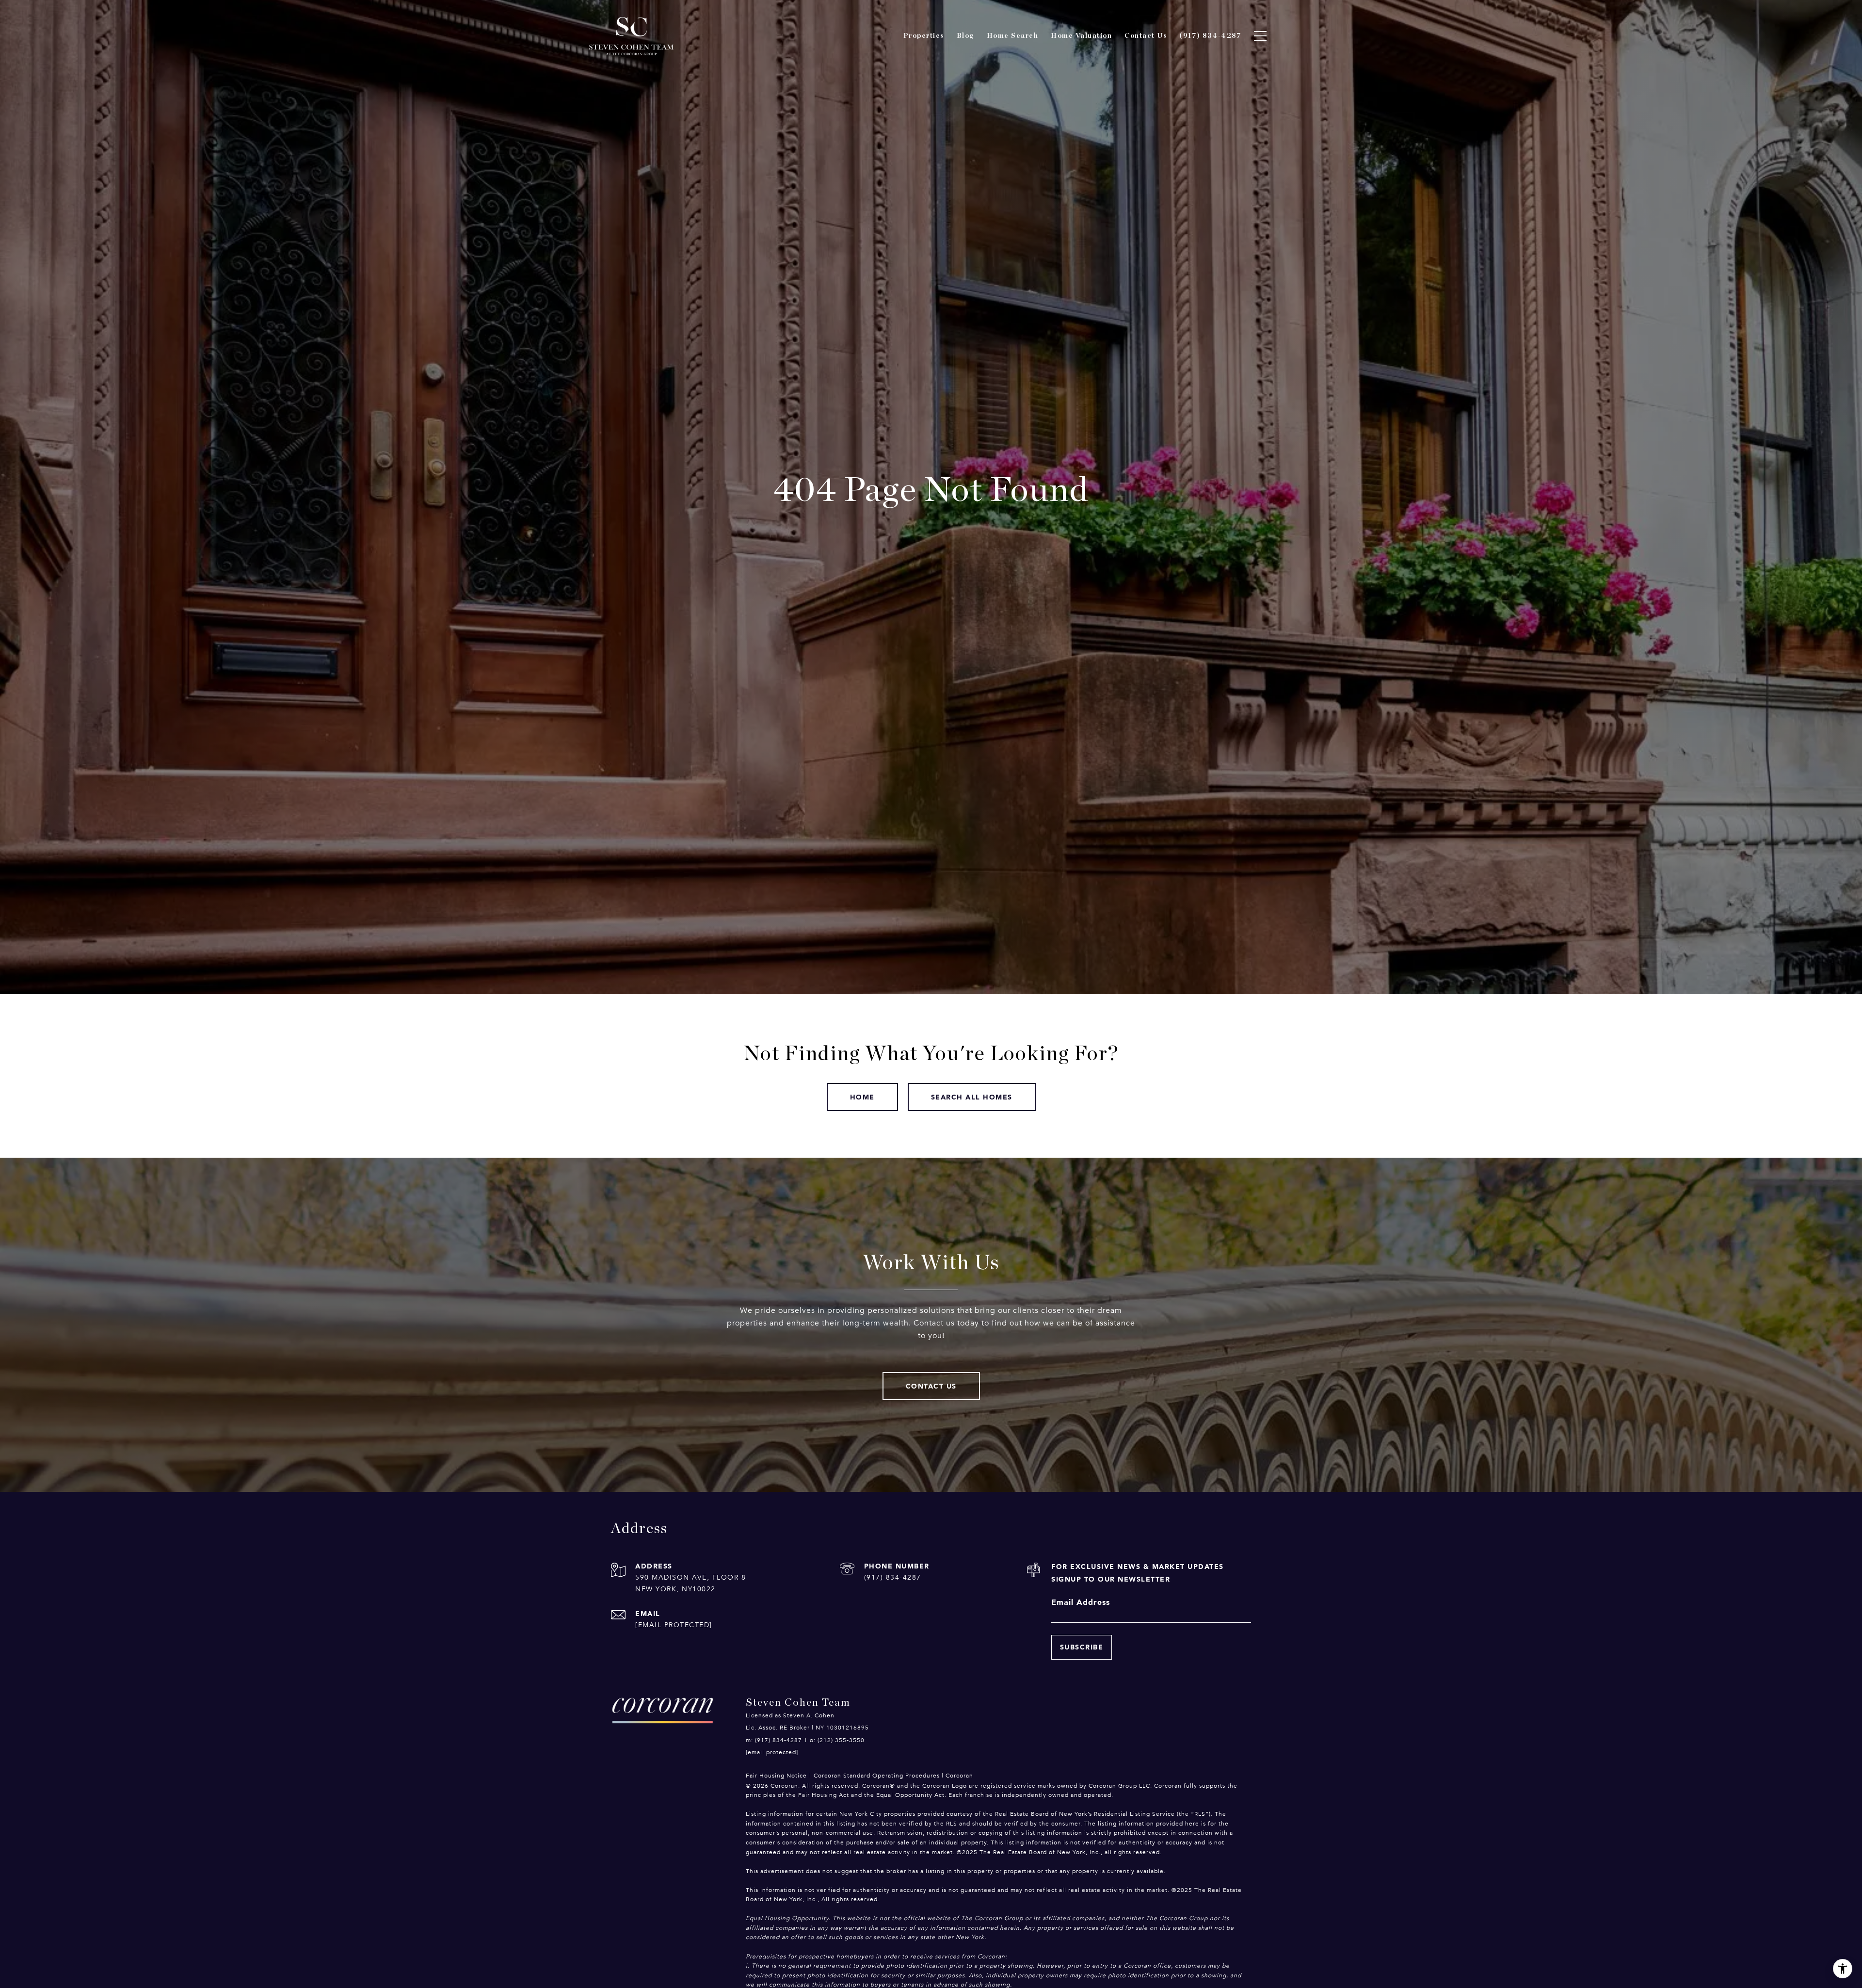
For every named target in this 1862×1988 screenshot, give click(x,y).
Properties (924, 36)
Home (862, 1097)
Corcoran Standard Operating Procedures (877, 1776)
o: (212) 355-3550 (837, 1740)
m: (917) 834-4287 (774, 1740)
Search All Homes (972, 1097)
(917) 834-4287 (893, 1577)
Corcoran (959, 1776)
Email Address (1081, 1602)
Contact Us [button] (931, 1386)
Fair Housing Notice (776, 1776)
